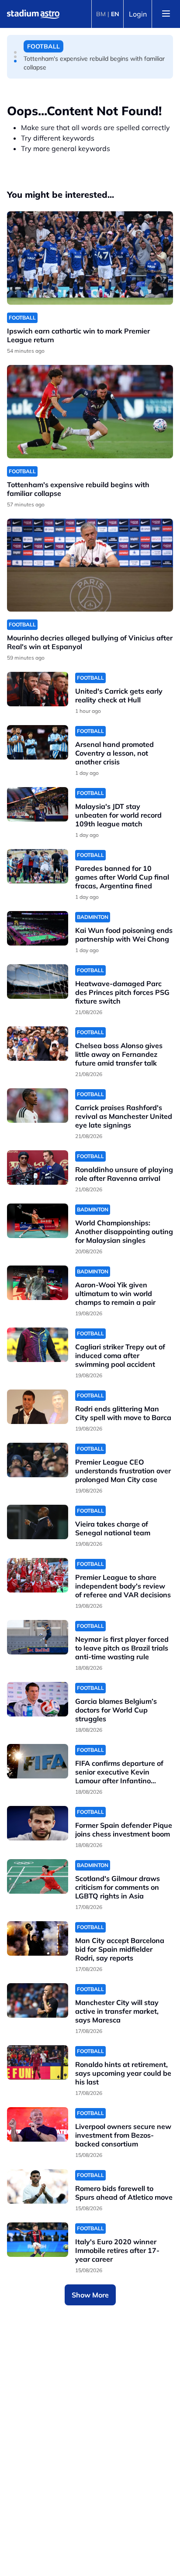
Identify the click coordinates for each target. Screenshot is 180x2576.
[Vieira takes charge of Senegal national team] (38, 1522)
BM (101, 14)
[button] (15, 52)
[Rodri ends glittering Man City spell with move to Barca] (38, 1407)
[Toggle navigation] (166, 14)
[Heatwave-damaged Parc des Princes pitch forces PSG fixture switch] (38, 982)
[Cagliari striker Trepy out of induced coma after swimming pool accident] (38, 1345)
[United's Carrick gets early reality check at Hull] (38, 689)
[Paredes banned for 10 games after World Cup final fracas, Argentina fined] (38, 866)
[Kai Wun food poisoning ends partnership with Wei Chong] (38, 928)
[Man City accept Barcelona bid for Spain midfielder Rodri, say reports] (38, 1938)
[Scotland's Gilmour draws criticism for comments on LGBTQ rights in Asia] (38, 1876)
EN (115, 14)
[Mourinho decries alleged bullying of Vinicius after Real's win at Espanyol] (90, 565)
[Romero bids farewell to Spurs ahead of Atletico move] (38, 2186)
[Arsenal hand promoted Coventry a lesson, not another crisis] (38, 742)
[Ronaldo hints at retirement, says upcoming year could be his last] (38, 2062)
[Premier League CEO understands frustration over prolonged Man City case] (38, 1460)
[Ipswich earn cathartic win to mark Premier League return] (90, 258)
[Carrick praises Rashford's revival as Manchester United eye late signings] (38, 1106)
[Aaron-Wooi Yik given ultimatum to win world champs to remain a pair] (38, 1283)
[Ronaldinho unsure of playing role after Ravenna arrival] (38, 1168)
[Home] (33, 14)
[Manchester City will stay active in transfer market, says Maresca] (38, 2000)
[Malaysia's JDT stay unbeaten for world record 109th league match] (38, 804)
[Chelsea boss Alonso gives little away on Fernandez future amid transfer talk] (38, 1044)
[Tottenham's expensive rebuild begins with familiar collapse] (90, 412)
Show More (90, 2295)
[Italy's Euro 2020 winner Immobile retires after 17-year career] (38, 2240)
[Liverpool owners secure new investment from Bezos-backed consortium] (38, 2124)
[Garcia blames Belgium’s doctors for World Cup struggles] (38, 1699)
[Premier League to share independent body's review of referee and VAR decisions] (38, 1575)
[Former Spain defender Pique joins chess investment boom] (38, 1823)
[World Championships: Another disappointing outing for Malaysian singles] (38, 1221)
